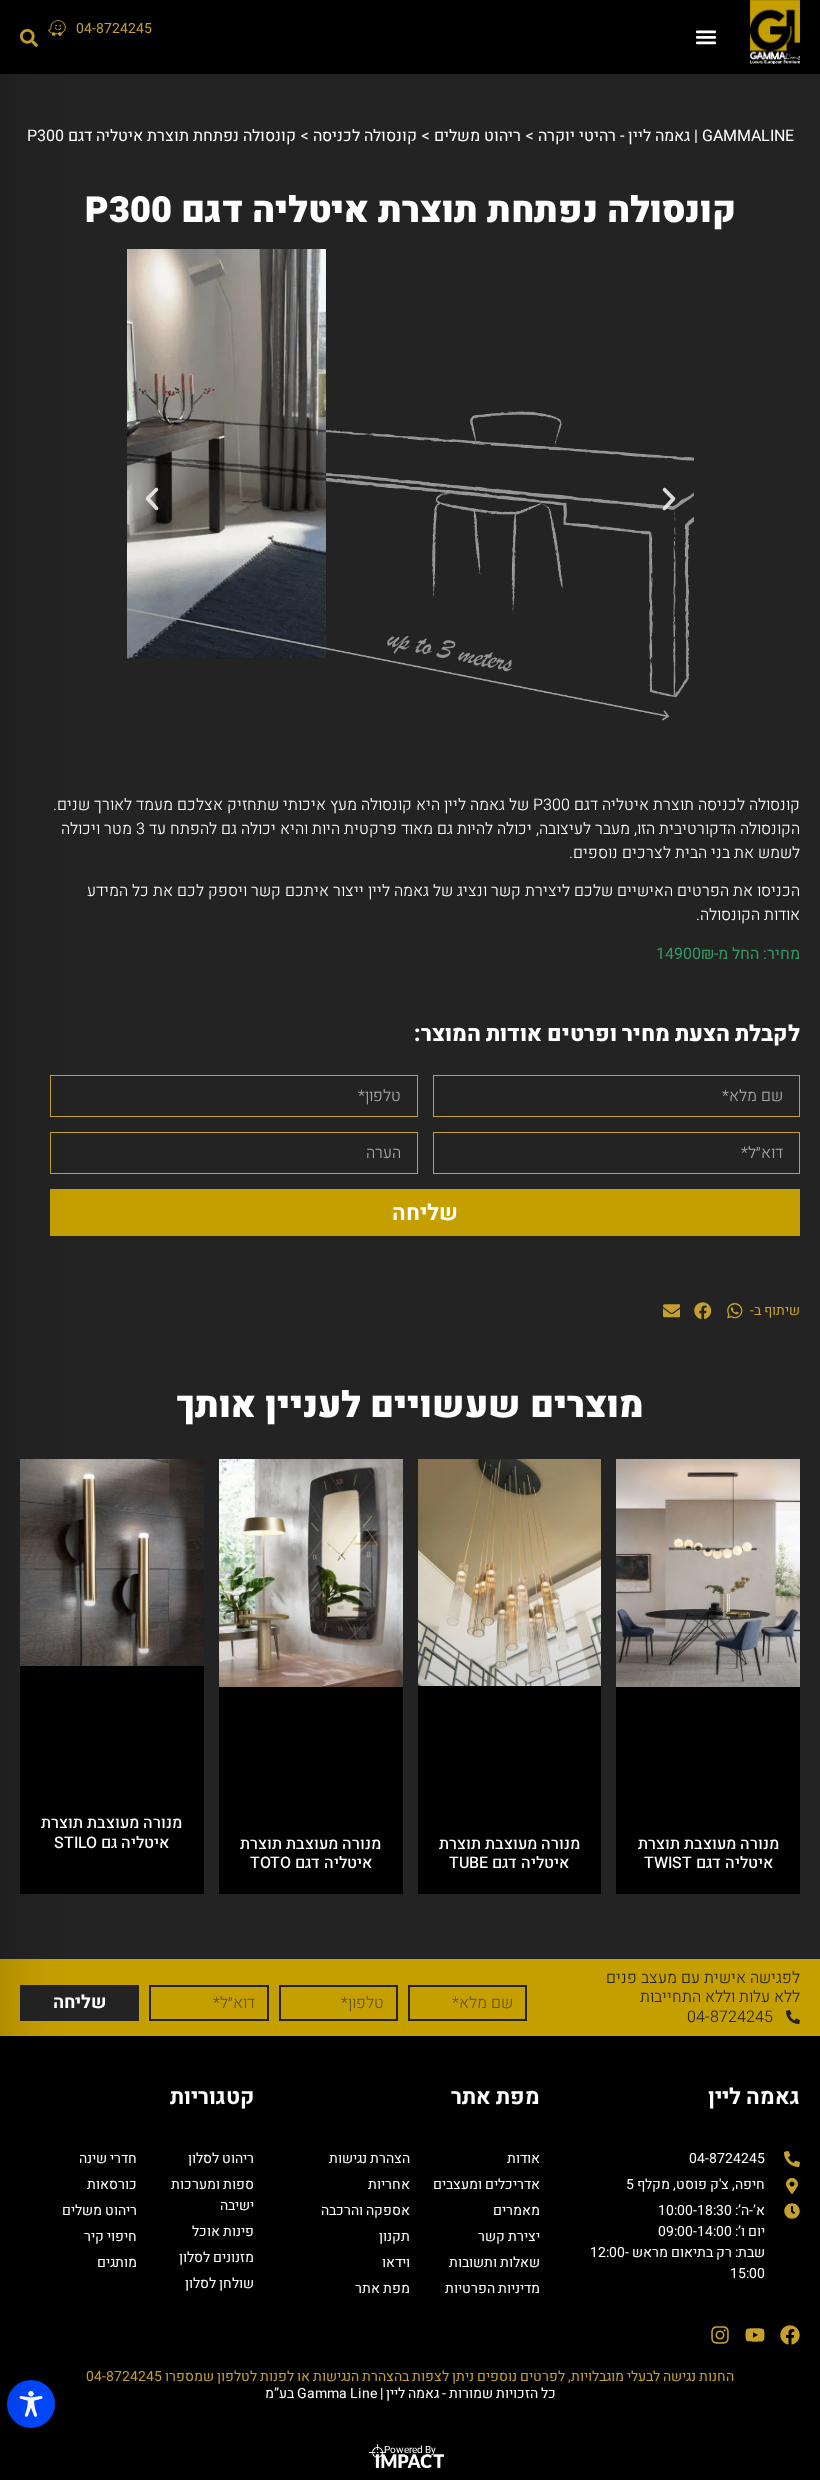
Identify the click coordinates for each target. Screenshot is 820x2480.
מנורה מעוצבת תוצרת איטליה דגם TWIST (708, 1853)
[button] (705, 37)
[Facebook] (790, 2335)
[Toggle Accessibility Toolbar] (31, 2404)
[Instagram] (720, 2335)
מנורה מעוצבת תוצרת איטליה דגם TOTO (310, 1853)
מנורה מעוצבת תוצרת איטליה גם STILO (111, 1832)
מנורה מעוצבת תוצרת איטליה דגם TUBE (509, 1853)
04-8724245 (114, 28)
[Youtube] (755, 2335)
